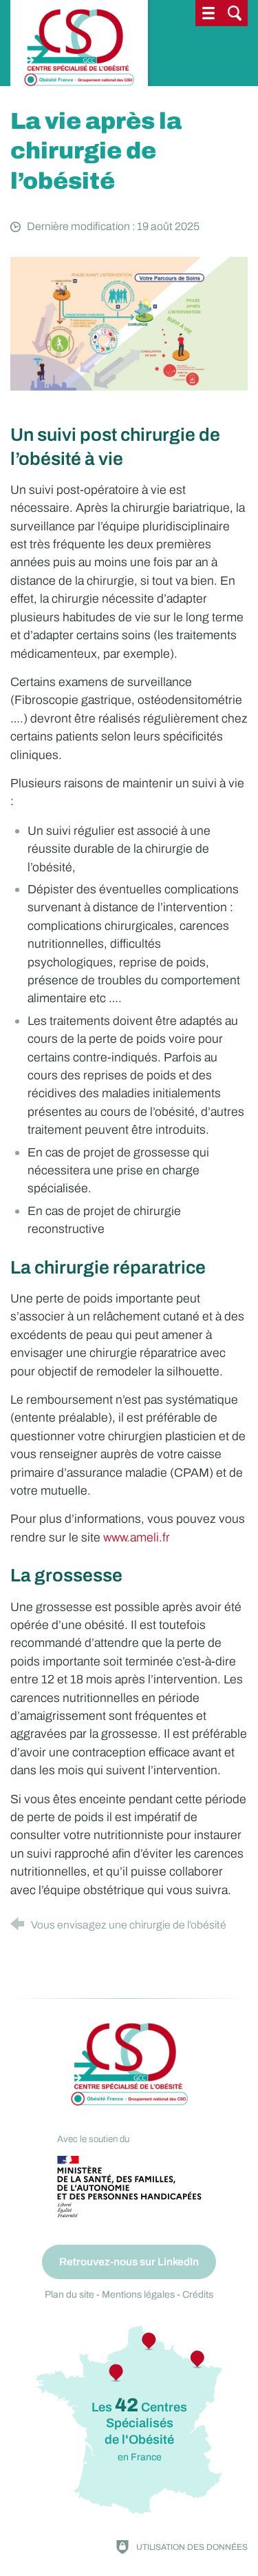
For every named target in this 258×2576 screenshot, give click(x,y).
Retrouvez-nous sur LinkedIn (129, 2262)
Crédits (198, 2295)
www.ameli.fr (137, 1538)
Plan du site (69, 2295)
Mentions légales (138, 2295)
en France (139, 2429)
